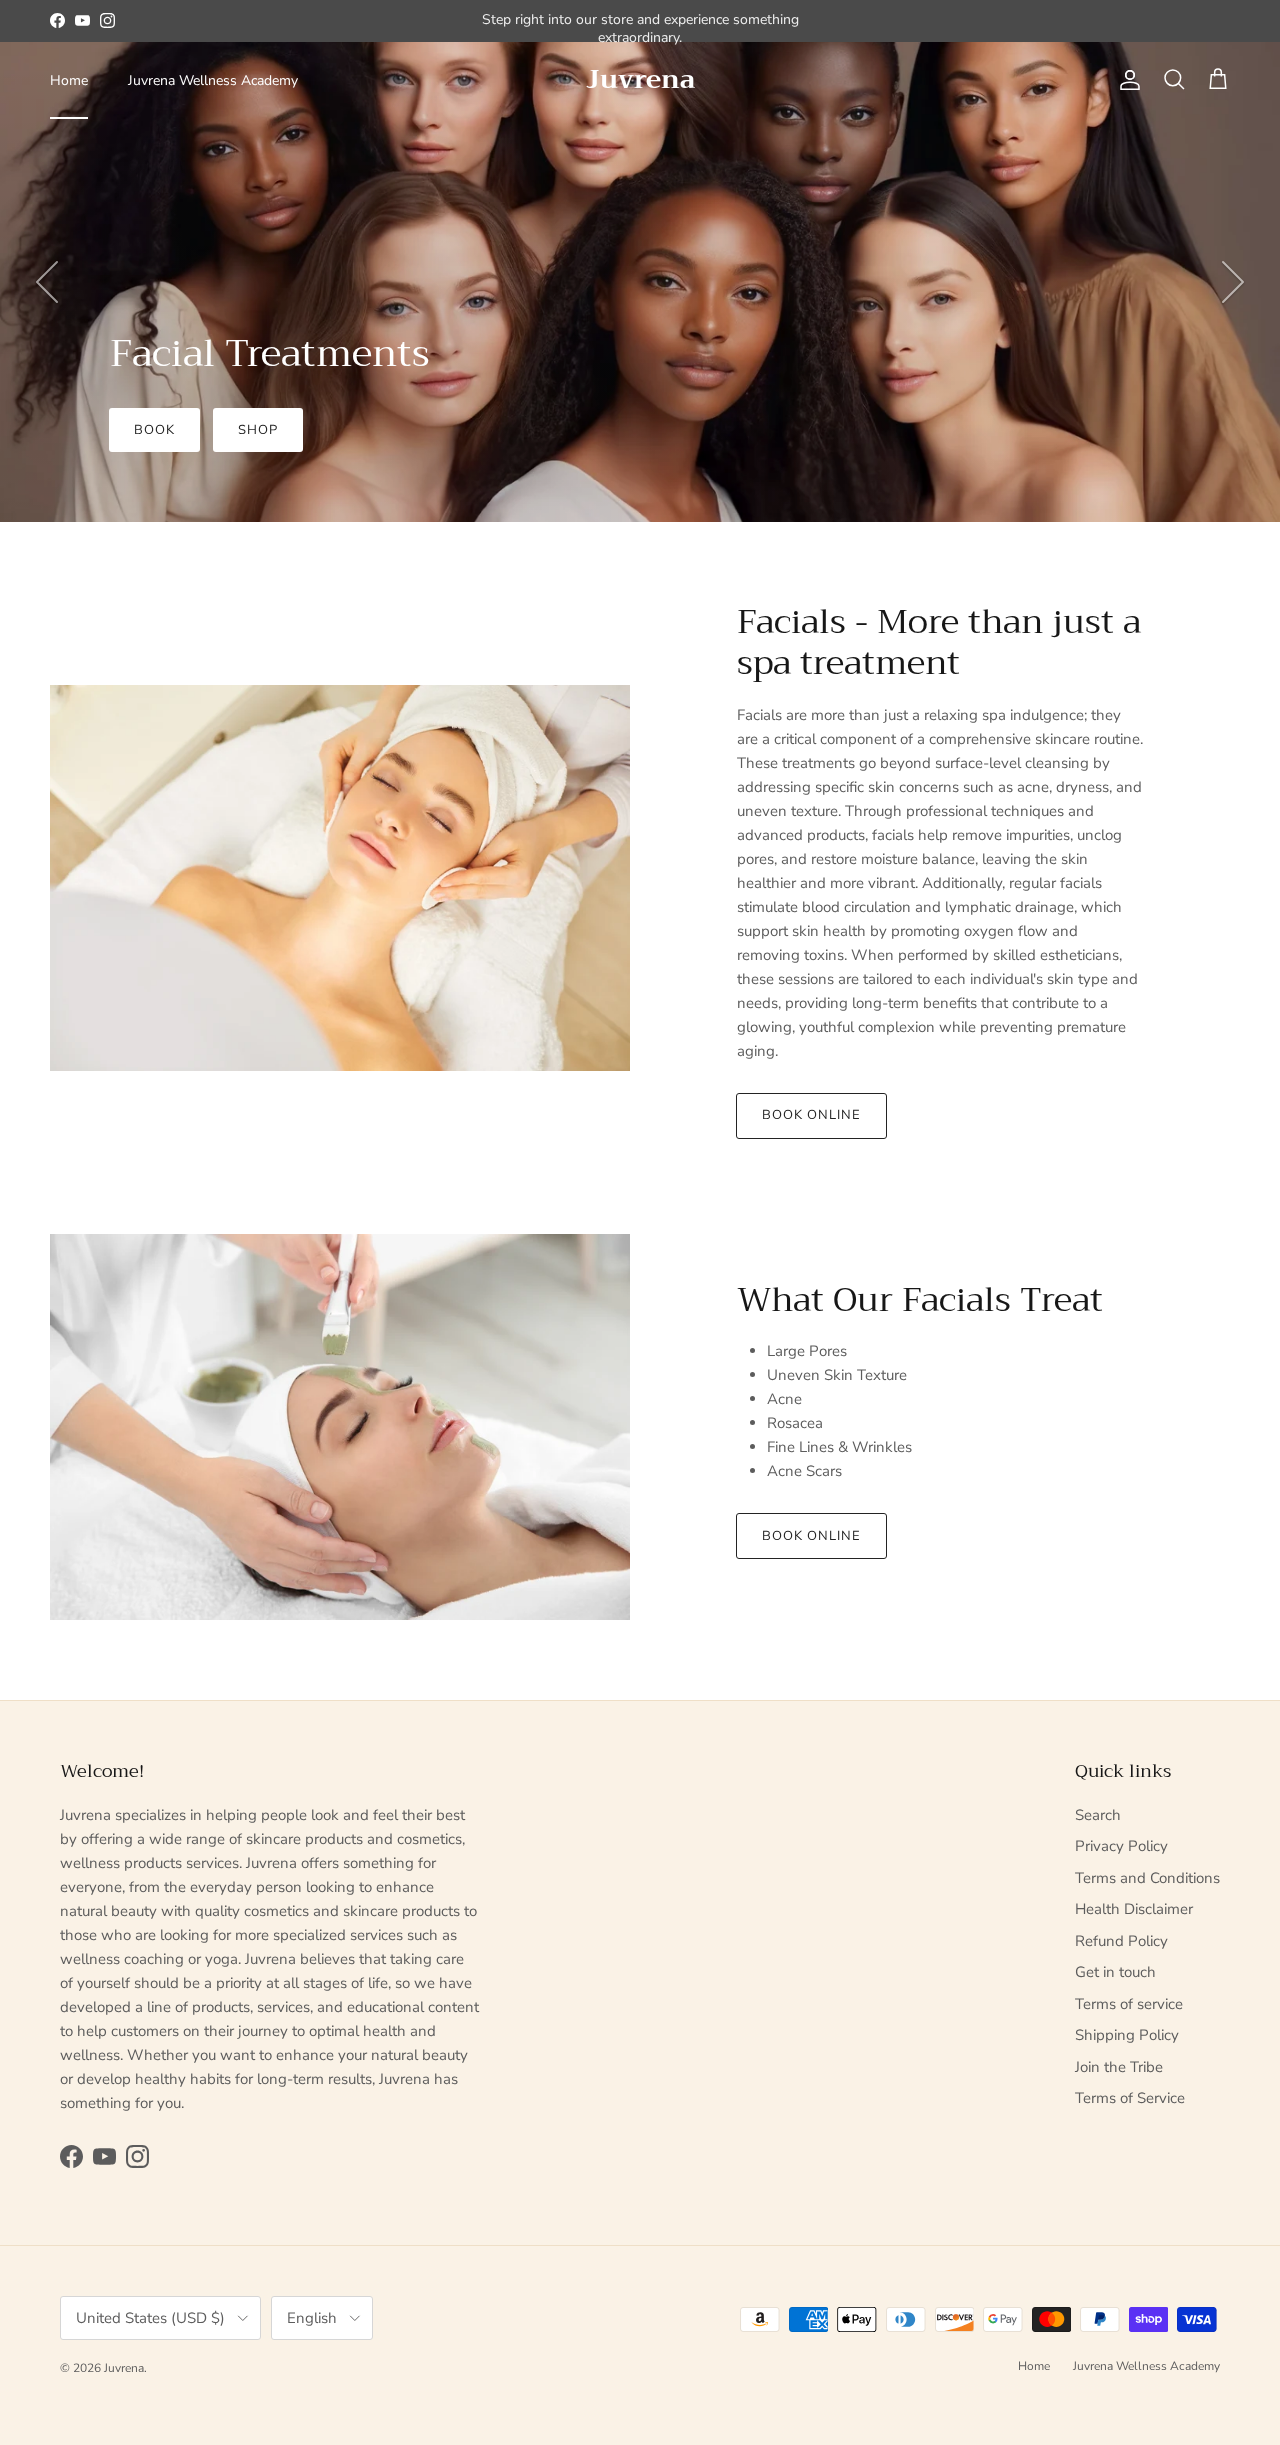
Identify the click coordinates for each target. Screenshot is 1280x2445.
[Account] (1126, 80)
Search (1098, 1815)
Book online (811, 1115)
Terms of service (1129, 2004)
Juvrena (124, 2368)
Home (69, 80)
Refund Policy (1121, 1941)
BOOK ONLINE (811, 1536)
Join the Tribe (1119, 2067)
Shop (258, 430)
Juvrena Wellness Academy (213, 80)
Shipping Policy (1127, 2035)
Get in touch (1115, 1972)
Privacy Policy (1121, 1846)
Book (154, 430)
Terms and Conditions (1147, 1878)
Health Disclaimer (1134, 1909)
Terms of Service (1130, 2098)
